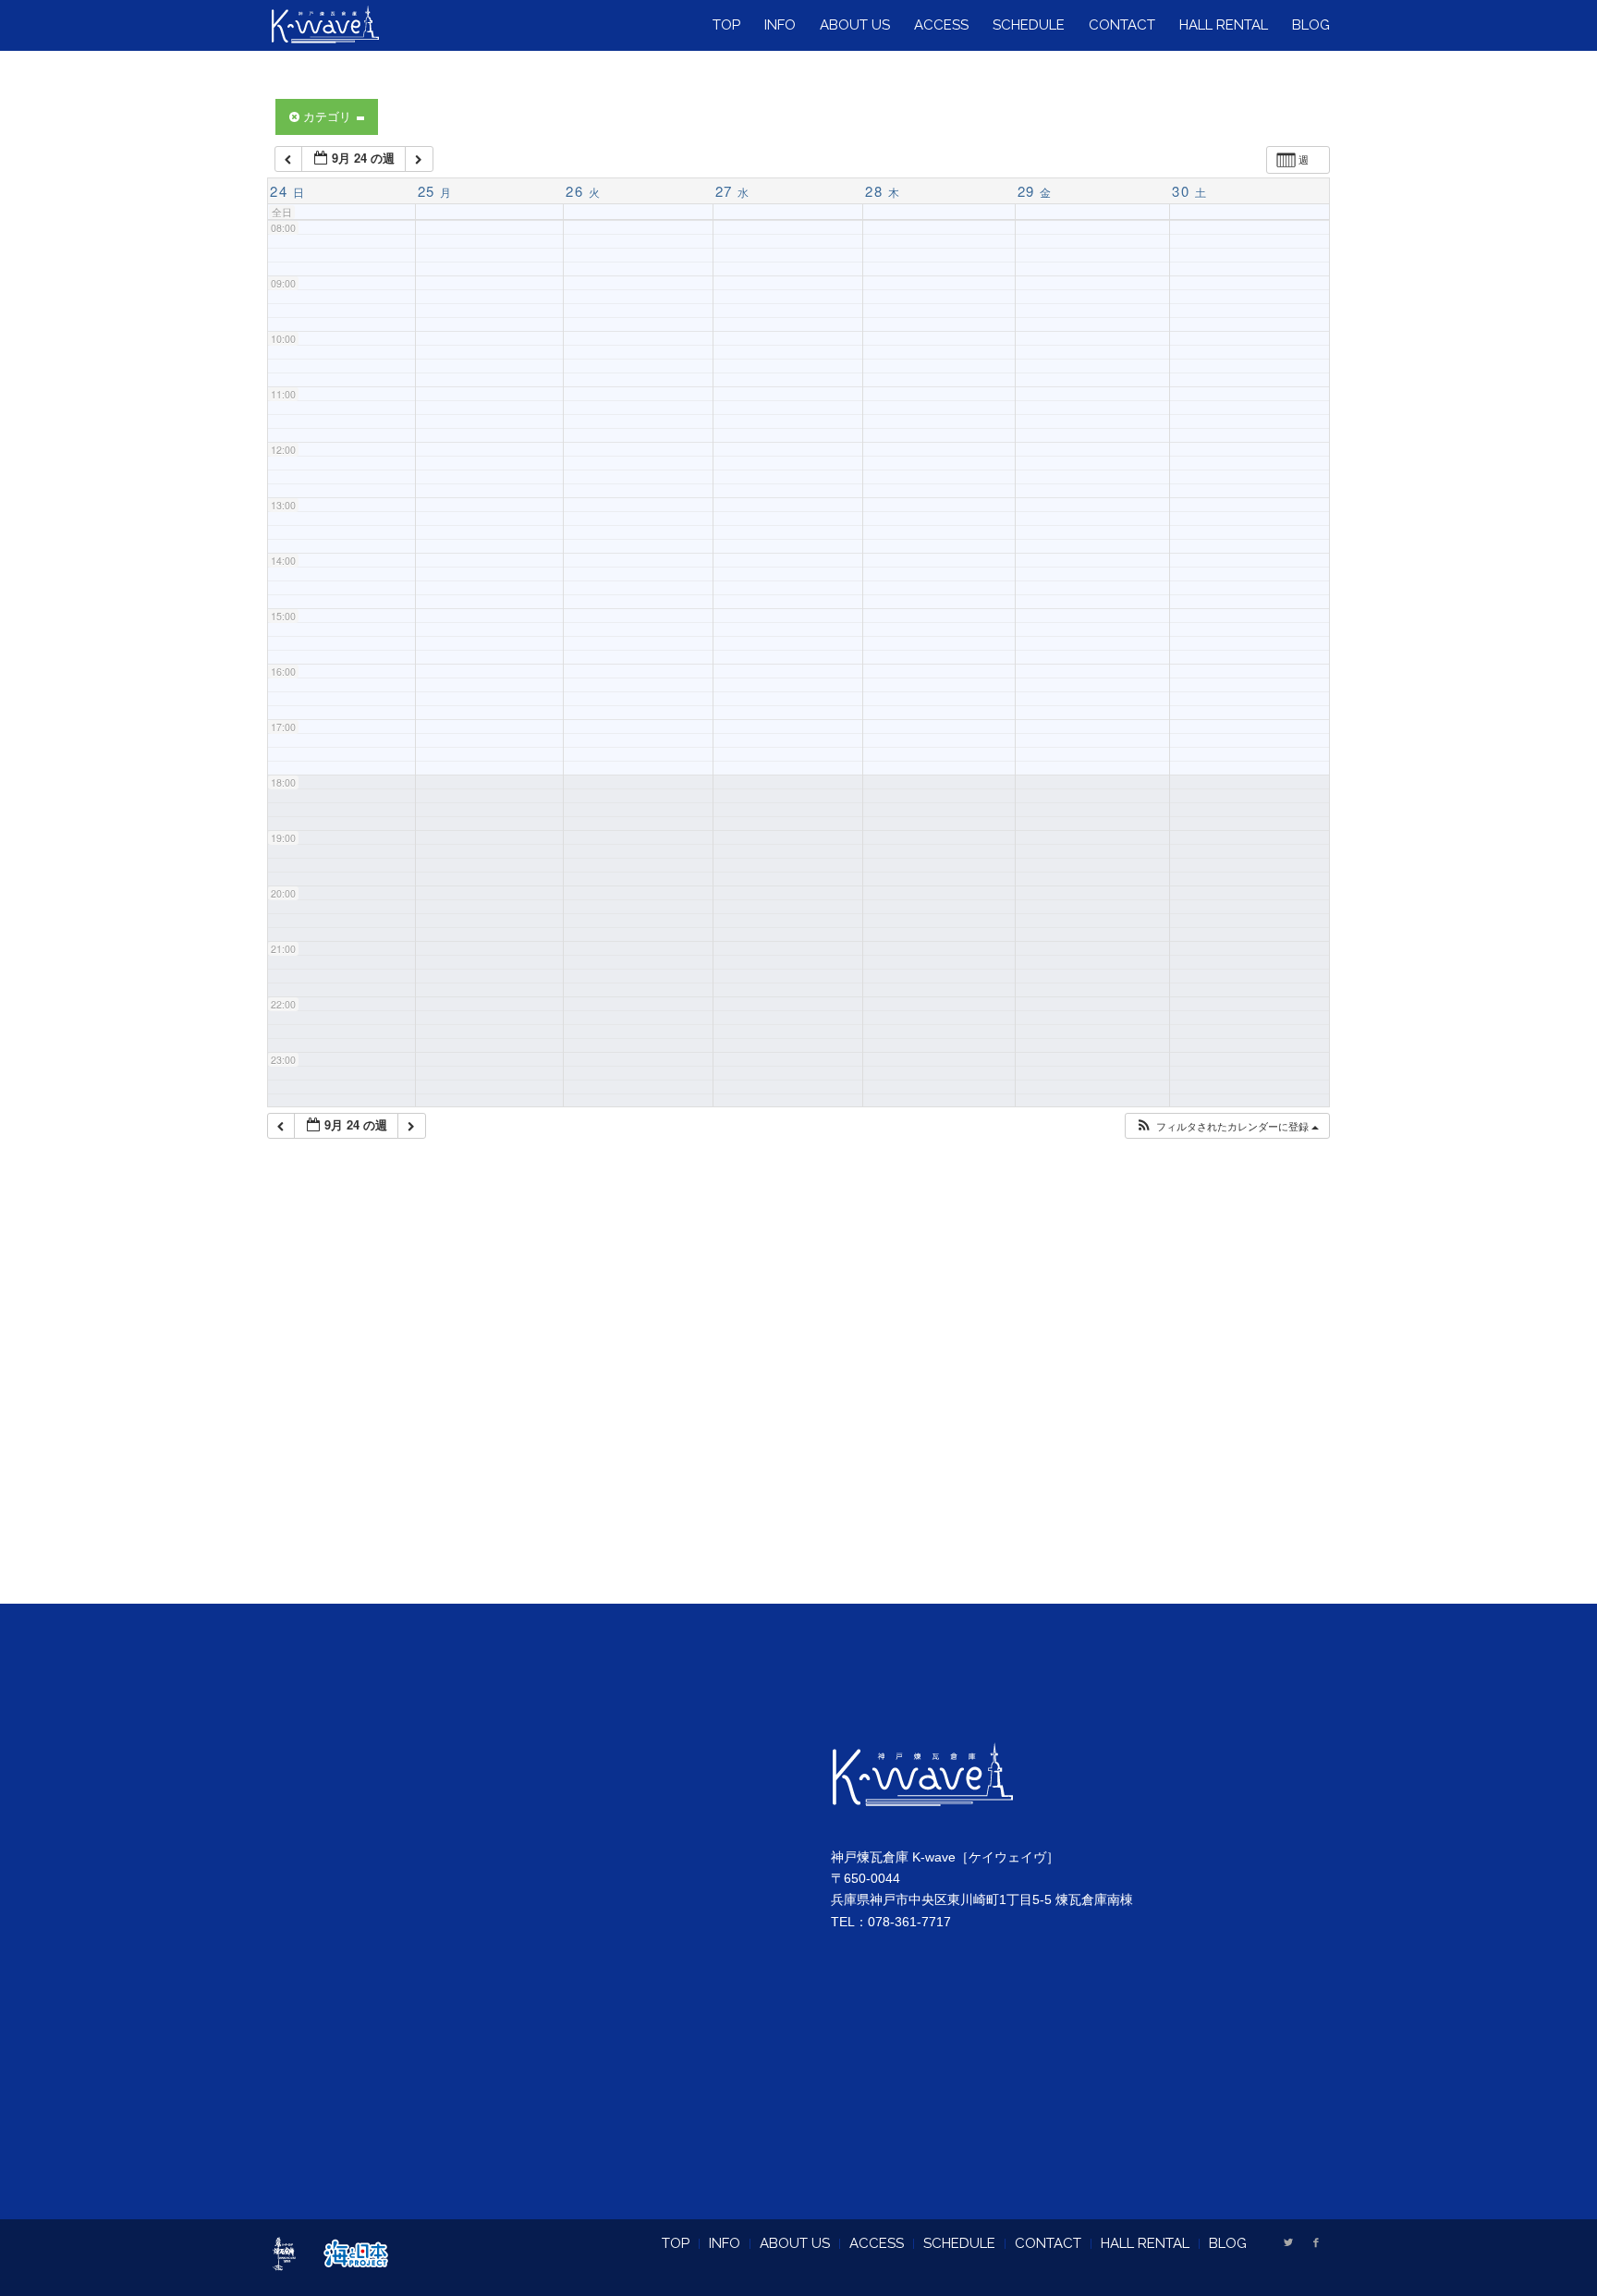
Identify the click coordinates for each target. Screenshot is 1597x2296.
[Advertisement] (798, 1395)
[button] (1227, 1126)
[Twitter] (1288, 2242)
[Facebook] (1316, 2242)
